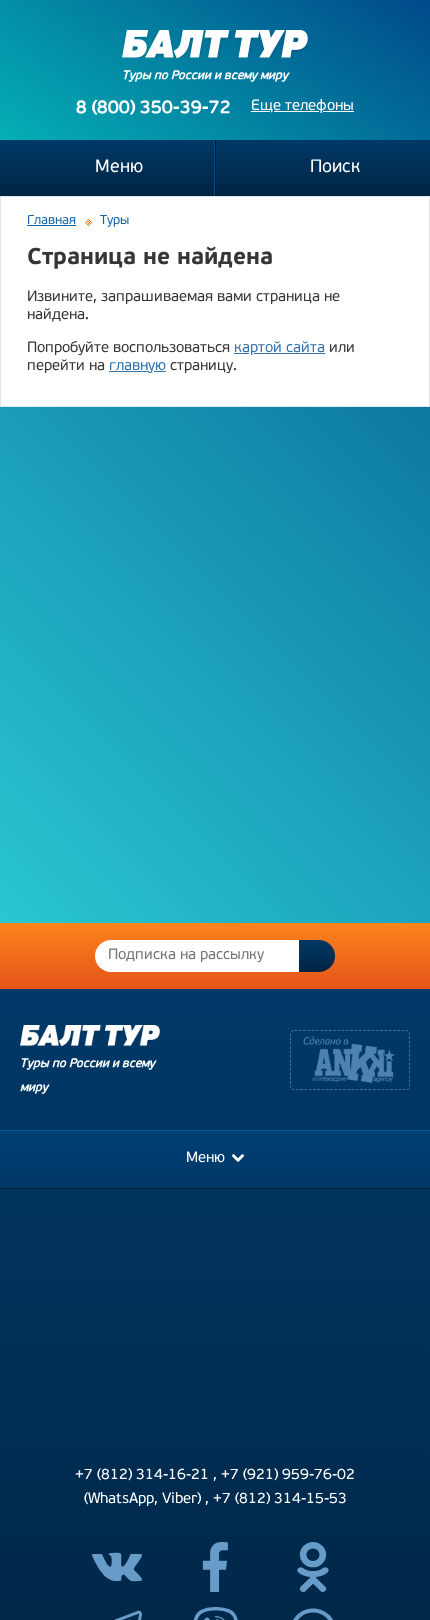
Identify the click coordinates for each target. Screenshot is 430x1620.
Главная (51, 220)
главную (137, 366)
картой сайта (279, 348)
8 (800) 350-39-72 (153, 109)
